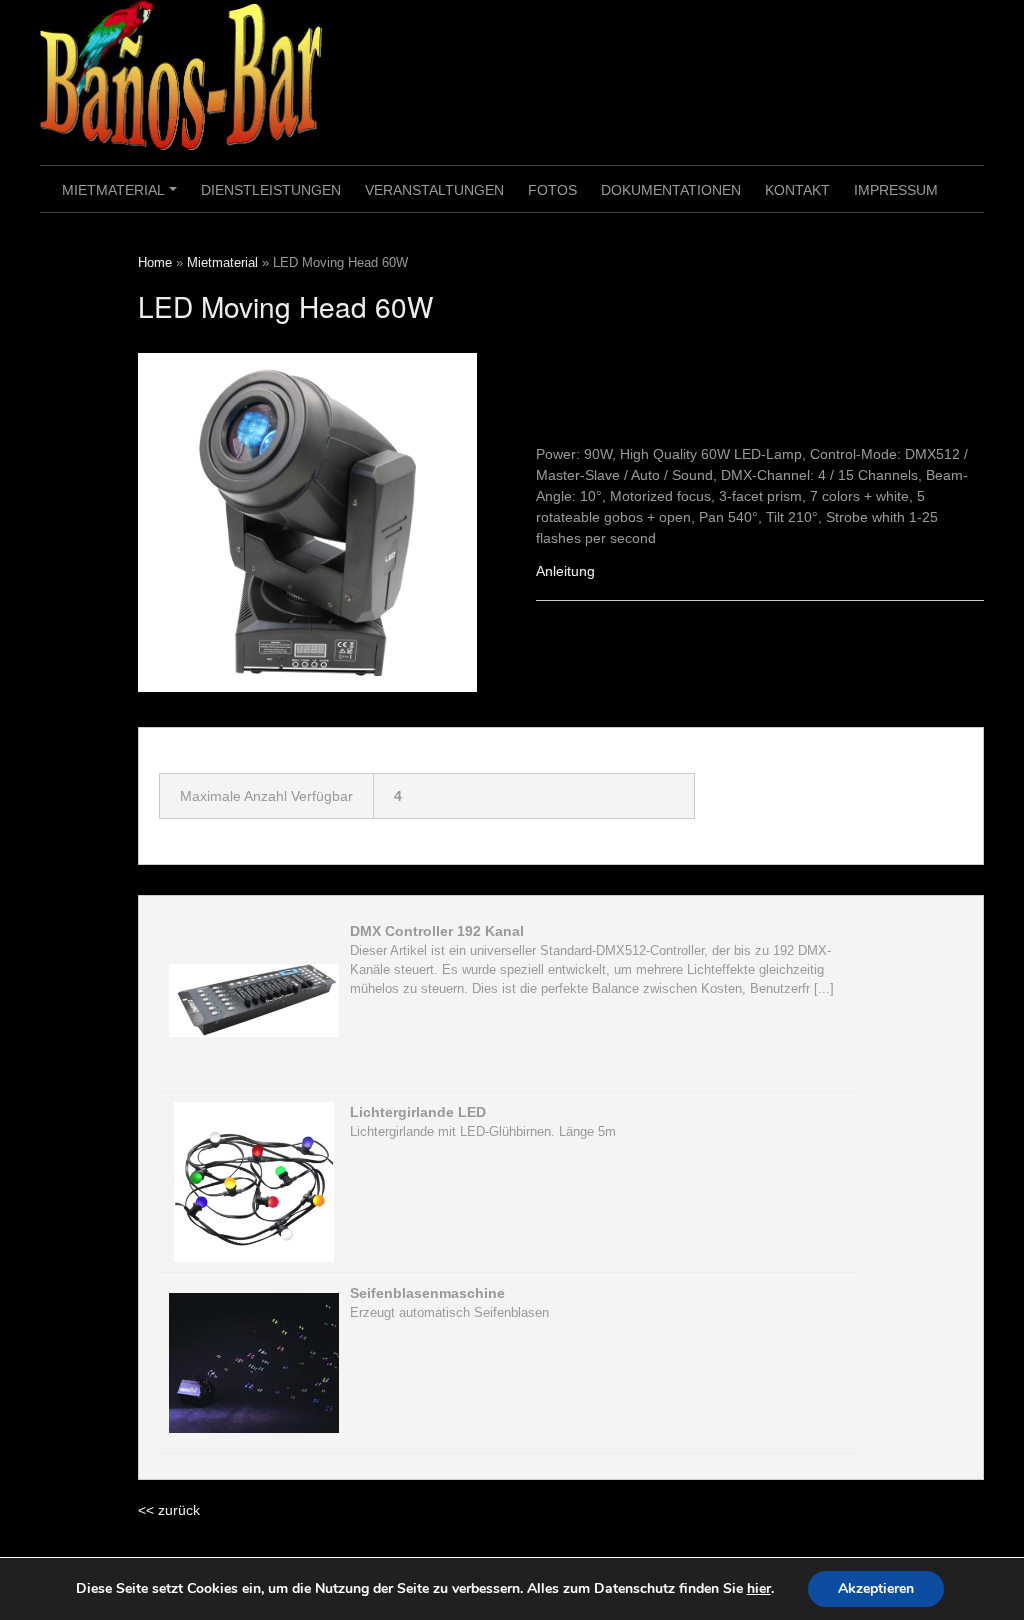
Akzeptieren (876, 1588)
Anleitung (565, 571)
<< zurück (169, 1510)
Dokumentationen (671, 190)
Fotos (552, 190)
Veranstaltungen (434, 190)
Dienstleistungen (271, 190)
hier (759, 1588)
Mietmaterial (122, 197)
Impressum (896, 190)
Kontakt (797, 190)
